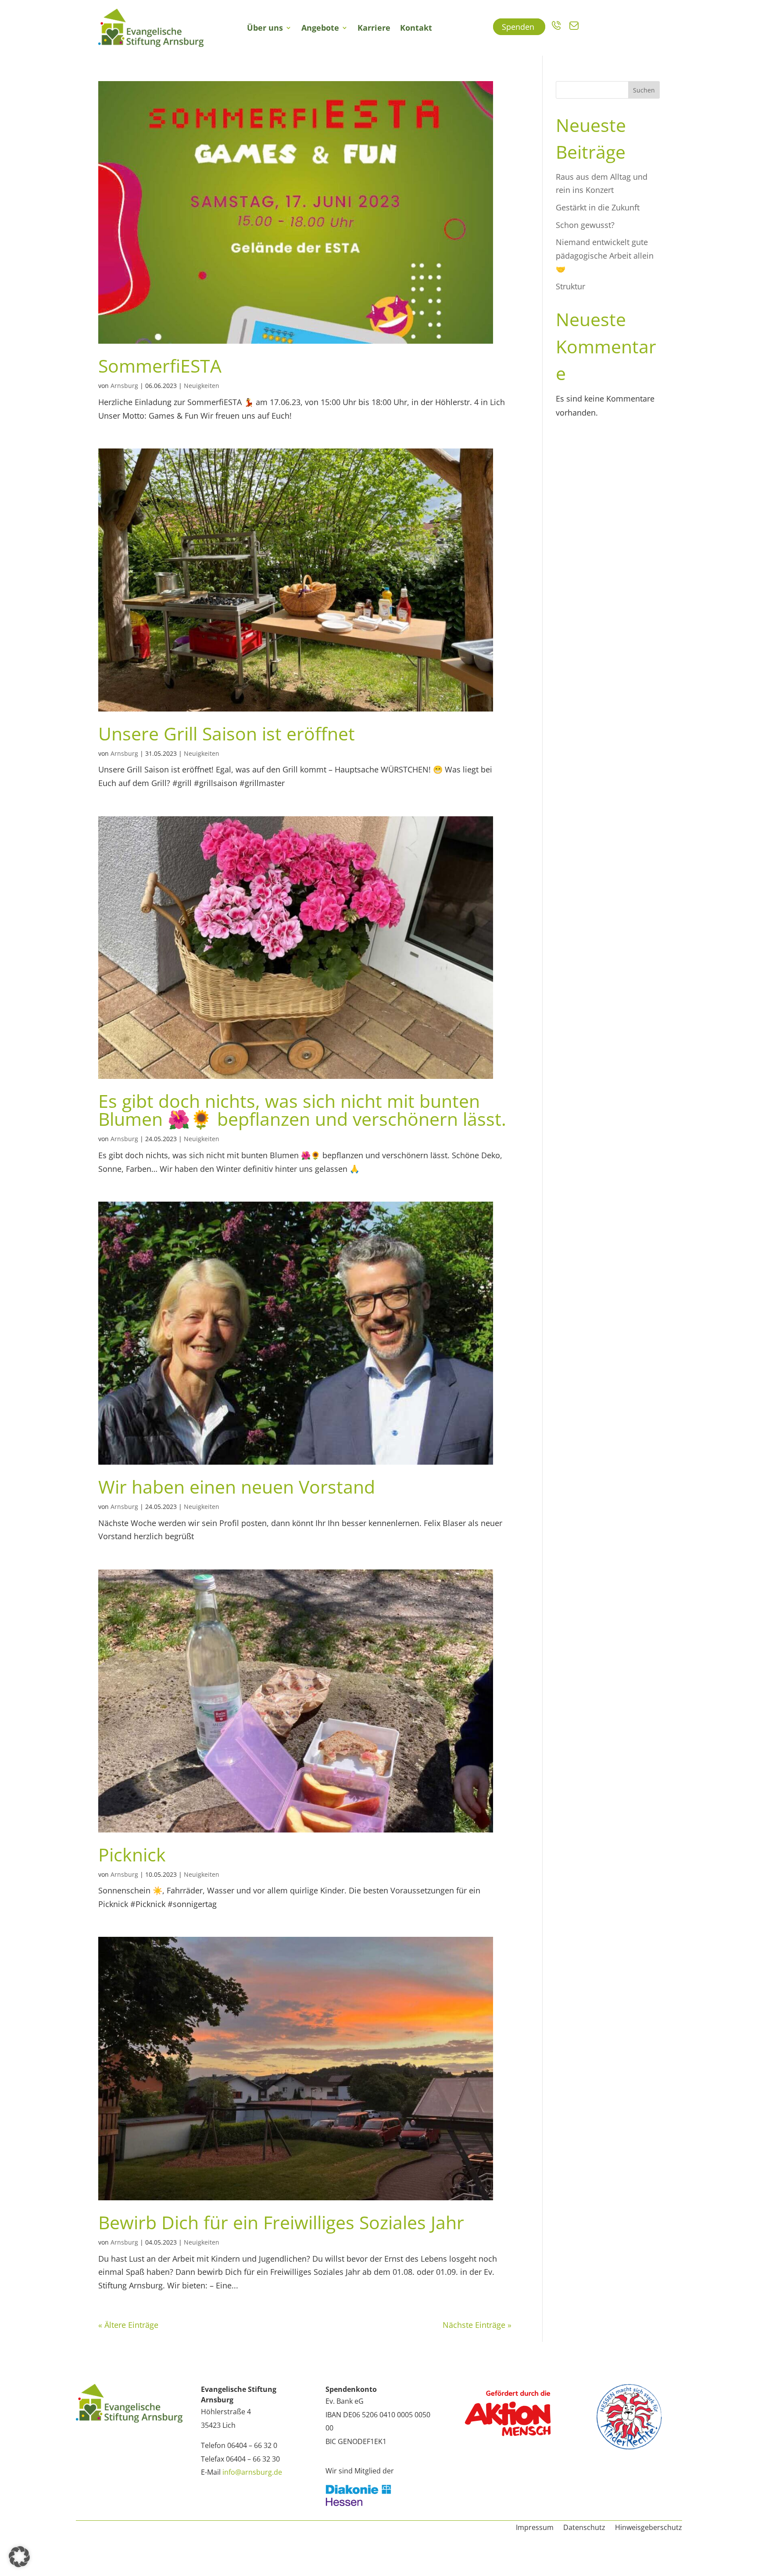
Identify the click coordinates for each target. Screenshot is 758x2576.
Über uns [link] (265, 28)
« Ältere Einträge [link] (128, 2325)
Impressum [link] (535, 2528)
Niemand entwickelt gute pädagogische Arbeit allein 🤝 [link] (605, 255)
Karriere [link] (374, 28)
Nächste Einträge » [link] (477, 2325)
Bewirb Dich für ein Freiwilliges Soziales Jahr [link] (281, 2222)
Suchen (644, 90)
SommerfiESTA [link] (160, 366)
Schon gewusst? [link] (585, 225)
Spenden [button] (519, 27)
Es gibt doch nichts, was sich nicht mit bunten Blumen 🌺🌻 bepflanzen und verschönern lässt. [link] (302, 1110)
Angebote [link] (320, 28)
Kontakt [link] (416, 28)
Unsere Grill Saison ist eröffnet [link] (227, 733)
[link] (151, 28)
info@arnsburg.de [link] (252, 2472)
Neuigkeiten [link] (202, 386)
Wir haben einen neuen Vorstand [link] (237, 1487)
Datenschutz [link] (584, 2528)
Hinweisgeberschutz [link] (649, 2528)
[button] (19, 2557)
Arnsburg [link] (124, 386)
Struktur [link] (570, 286)
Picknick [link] (132, 1854)
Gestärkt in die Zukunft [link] (598, 207)
